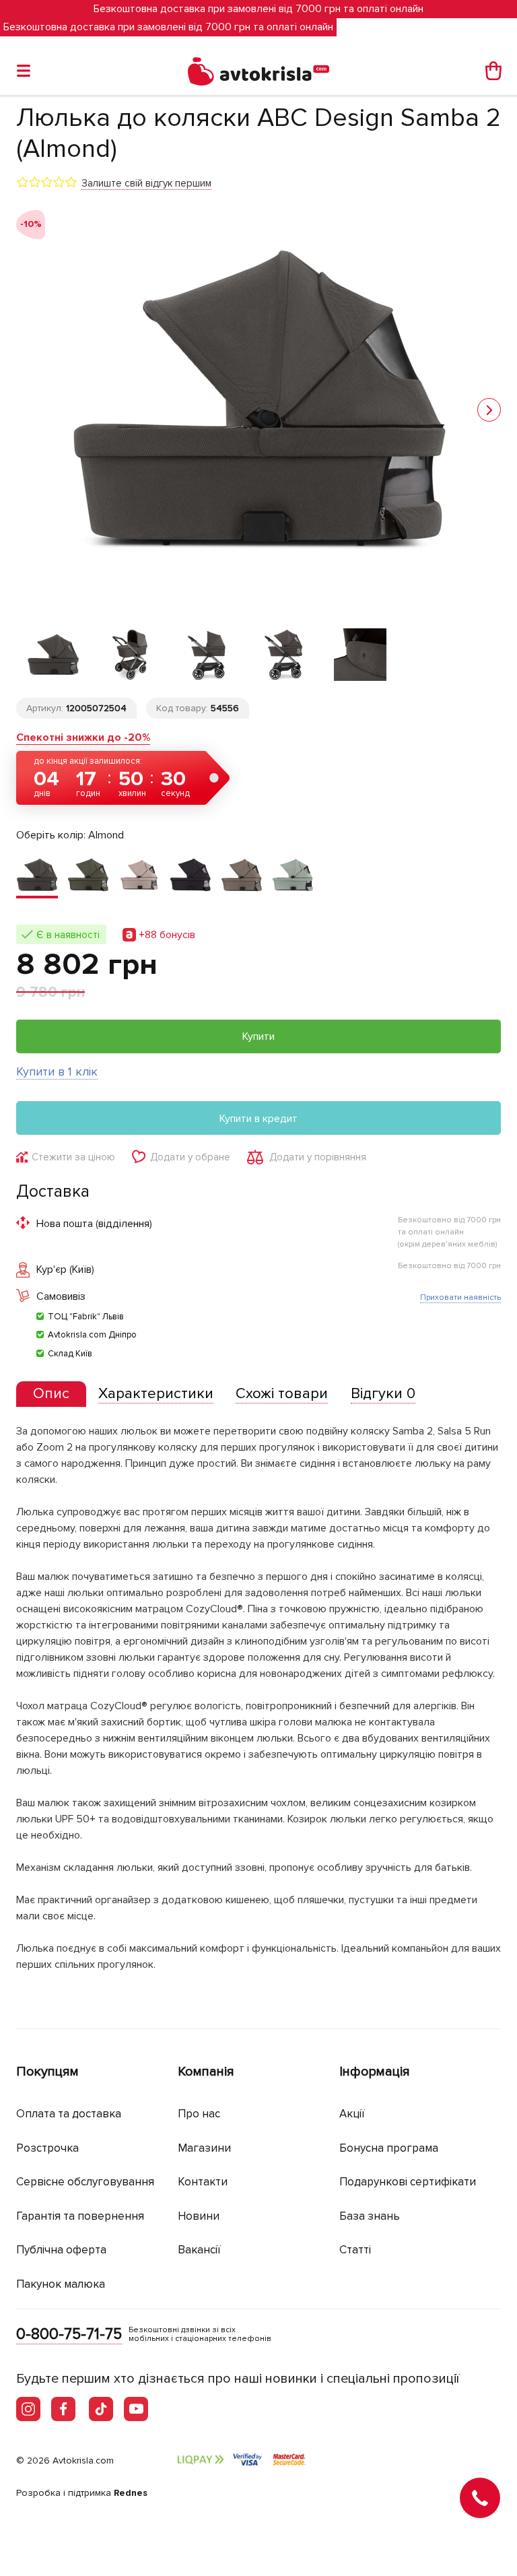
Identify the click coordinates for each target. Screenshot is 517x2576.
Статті (355, 2250)
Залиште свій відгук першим (146, 183)
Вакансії (199, 2250)
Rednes (131, 2493)
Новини (199, 2216)
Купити (258, 1036)
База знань (370, 2216)
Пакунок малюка (61, 2284)
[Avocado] (88, 876)
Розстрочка (47, 2148)
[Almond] (37, 876)
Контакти (203, 2182)
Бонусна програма (389, 2148)
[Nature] (242, 876)
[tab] (51, 1394)
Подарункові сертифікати (408, 2182)
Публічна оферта (61, 2250)
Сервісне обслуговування (85, 2182)
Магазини (204, 2148)
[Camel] (139, 876)
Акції (352, 2114)
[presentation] (51, 1394)
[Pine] (293, 876)
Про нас (199, 2114)
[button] (489, 410)
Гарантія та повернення (80, 2216)
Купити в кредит (258, 1119)
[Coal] (191, 876)
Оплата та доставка (69, 2114)
